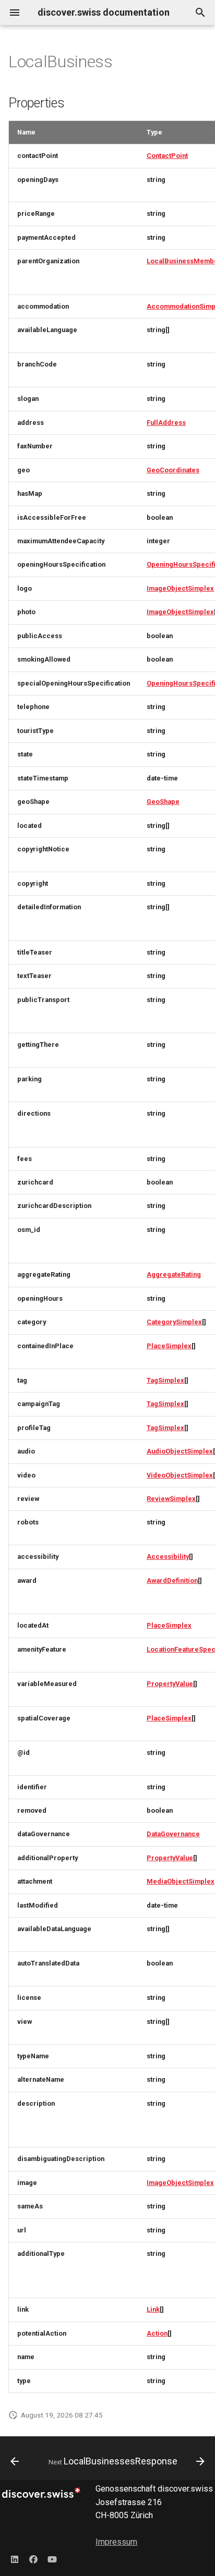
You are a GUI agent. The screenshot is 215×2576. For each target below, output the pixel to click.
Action (157, 2333)
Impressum (116, 2542)
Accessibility (168, 1556)
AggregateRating (174, 1274)
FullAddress (166, 423)
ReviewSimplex (171, 1499)
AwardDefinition (172, 1580)
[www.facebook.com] (33, 2559)
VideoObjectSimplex (180, 1475)
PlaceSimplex (169, 1346)
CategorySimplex (174, 1322)
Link (153, 2309)
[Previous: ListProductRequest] (15, 2461)
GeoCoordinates (173, 470)
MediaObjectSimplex (181, 1881)
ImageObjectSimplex (180, 588)
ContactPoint (167, 156)
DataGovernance (173, 1834)
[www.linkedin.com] (15, 2559)
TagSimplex (165, 1380)
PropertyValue (170, 1684)
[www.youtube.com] (52, 2559)
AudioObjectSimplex (180, 1451)
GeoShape (163, 802)
